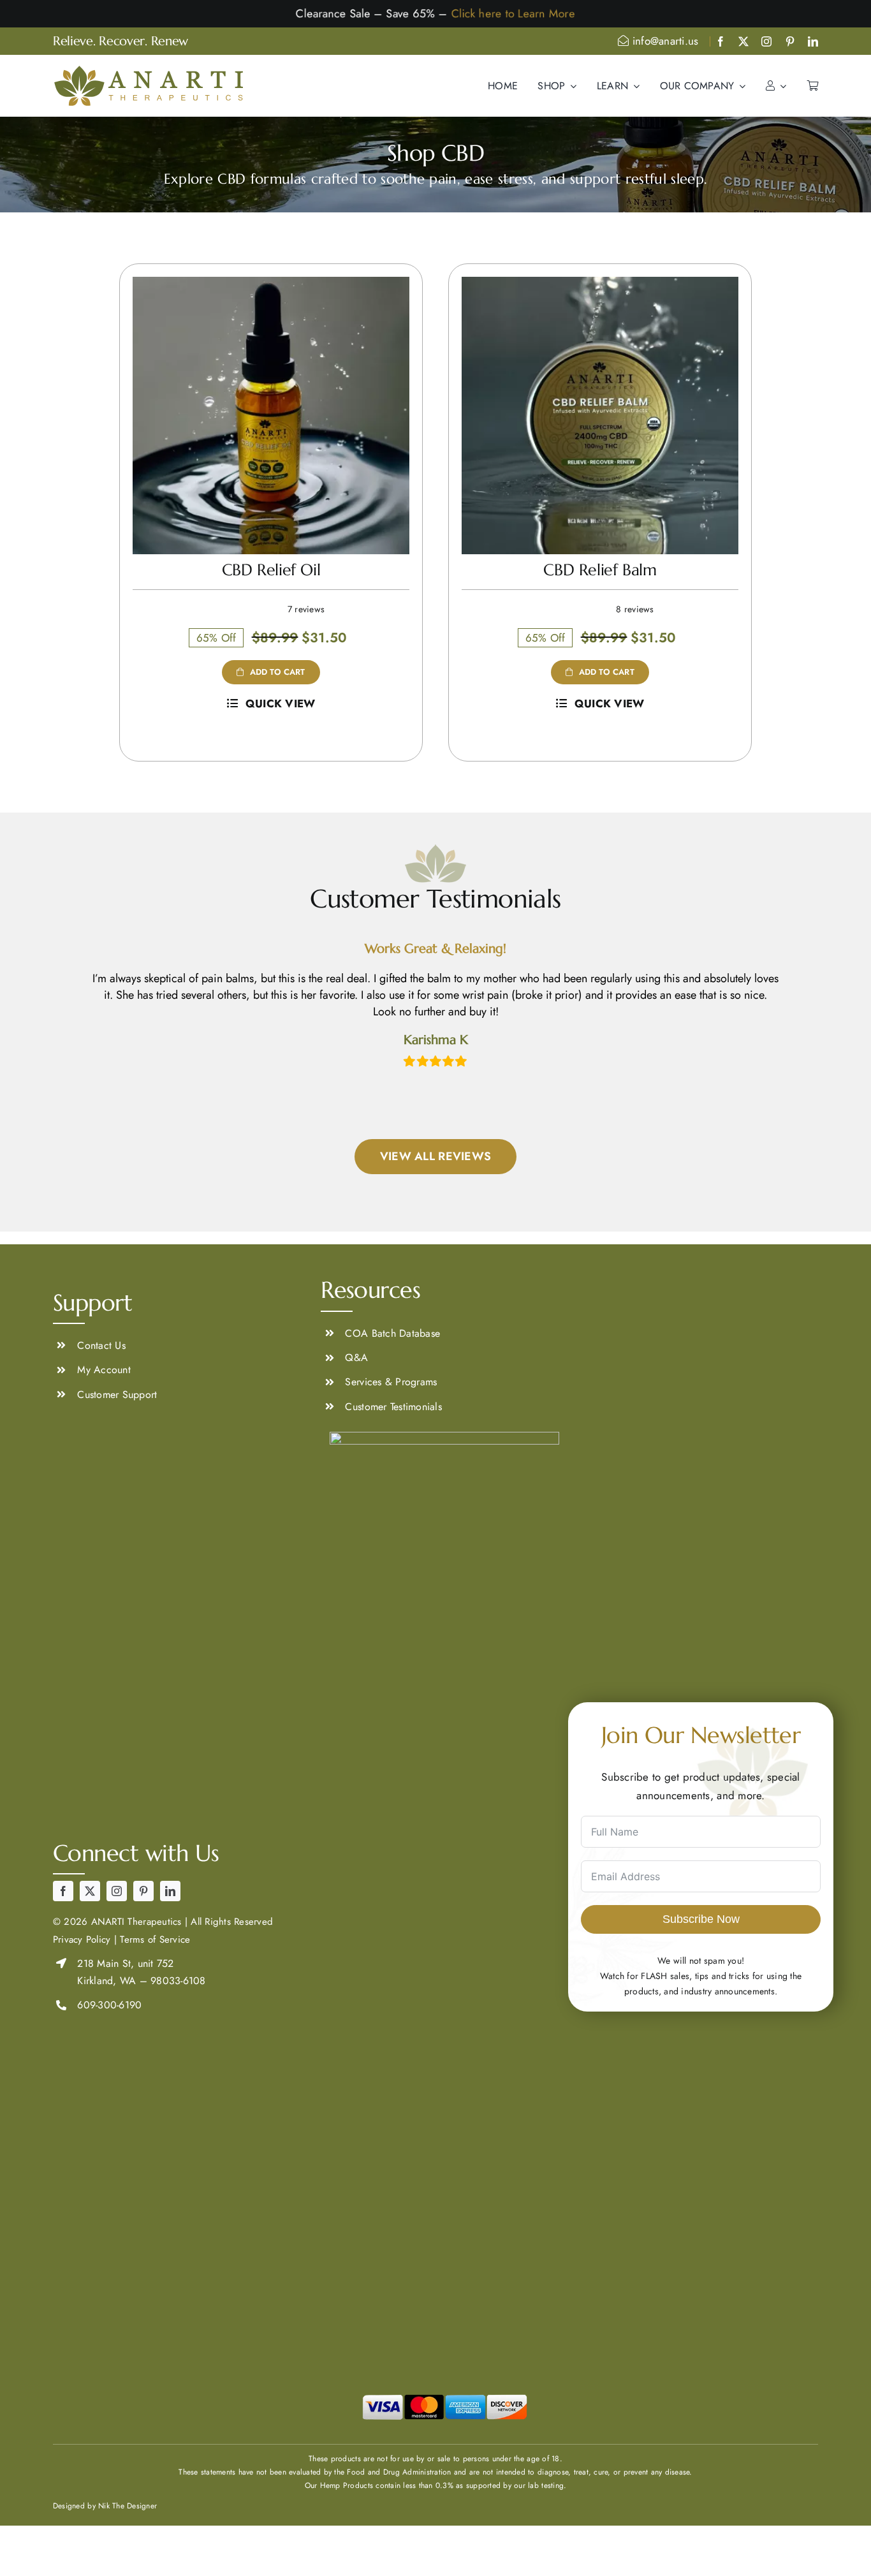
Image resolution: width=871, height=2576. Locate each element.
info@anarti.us (664, 41)
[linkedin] (813, 41)
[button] (63, 1005)
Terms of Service (155, 1939)
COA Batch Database (392, 1333)
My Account (104, 1370)
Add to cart (278, 672)
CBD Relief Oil (271, 570)
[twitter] (743, 41)
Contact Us (101, 1345)
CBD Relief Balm (600, 570)
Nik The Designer (128, 2506)
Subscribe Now (701, 1919)
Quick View (281, 703)
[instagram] (766, 41)
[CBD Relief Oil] (271, 286)
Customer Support (117, 1395)
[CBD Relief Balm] (600, 286)
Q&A (356, 1358)
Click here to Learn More (518, 13)
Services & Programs (391, 1382)
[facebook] (721, 41)
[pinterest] (790, 41)
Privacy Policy (82, 1939)
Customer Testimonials (393, 1407)
